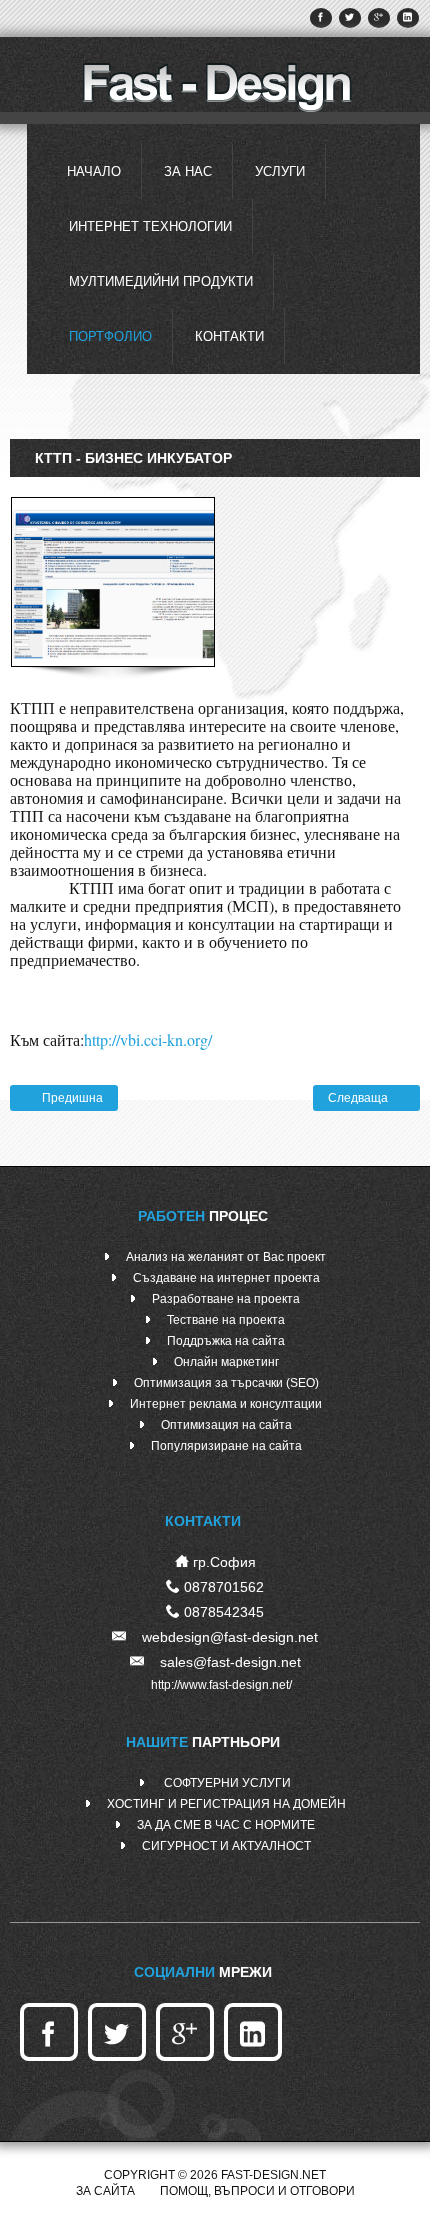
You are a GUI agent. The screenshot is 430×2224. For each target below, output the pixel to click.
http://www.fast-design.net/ (221, 1685)
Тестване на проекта (226, 1320)
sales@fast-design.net (230, 1662)
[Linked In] (408, 18)
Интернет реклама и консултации (226, 1404)
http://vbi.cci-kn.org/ (148, 1039)
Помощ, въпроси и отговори (257, 2191)
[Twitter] (350, 18)
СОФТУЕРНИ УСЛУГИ (226, 1783)
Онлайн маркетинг (226, 1362)
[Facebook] (321, 18)
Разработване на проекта (226, 1299)
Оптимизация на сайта (226, 1425)
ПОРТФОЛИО (110, 336)
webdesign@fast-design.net (230, 1637)
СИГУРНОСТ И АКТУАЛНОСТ (226, 1846)
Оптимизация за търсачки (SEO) (226, 1383)
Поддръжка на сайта (226, 1341)
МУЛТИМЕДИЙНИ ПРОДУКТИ (161, 281)
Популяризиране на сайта (226, 1446)
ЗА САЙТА (105, 2191)
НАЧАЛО (94, 171)
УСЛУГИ (280, 171)
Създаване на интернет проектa (226, 1278)
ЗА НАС (188, 171)
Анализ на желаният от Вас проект (226, 1257)
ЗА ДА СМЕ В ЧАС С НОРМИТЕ (226, 1825)
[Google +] (379, 18)
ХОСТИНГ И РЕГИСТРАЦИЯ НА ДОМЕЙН (226, 1804)
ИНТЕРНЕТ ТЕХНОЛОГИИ (150, 226)
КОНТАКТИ (229, 336)
